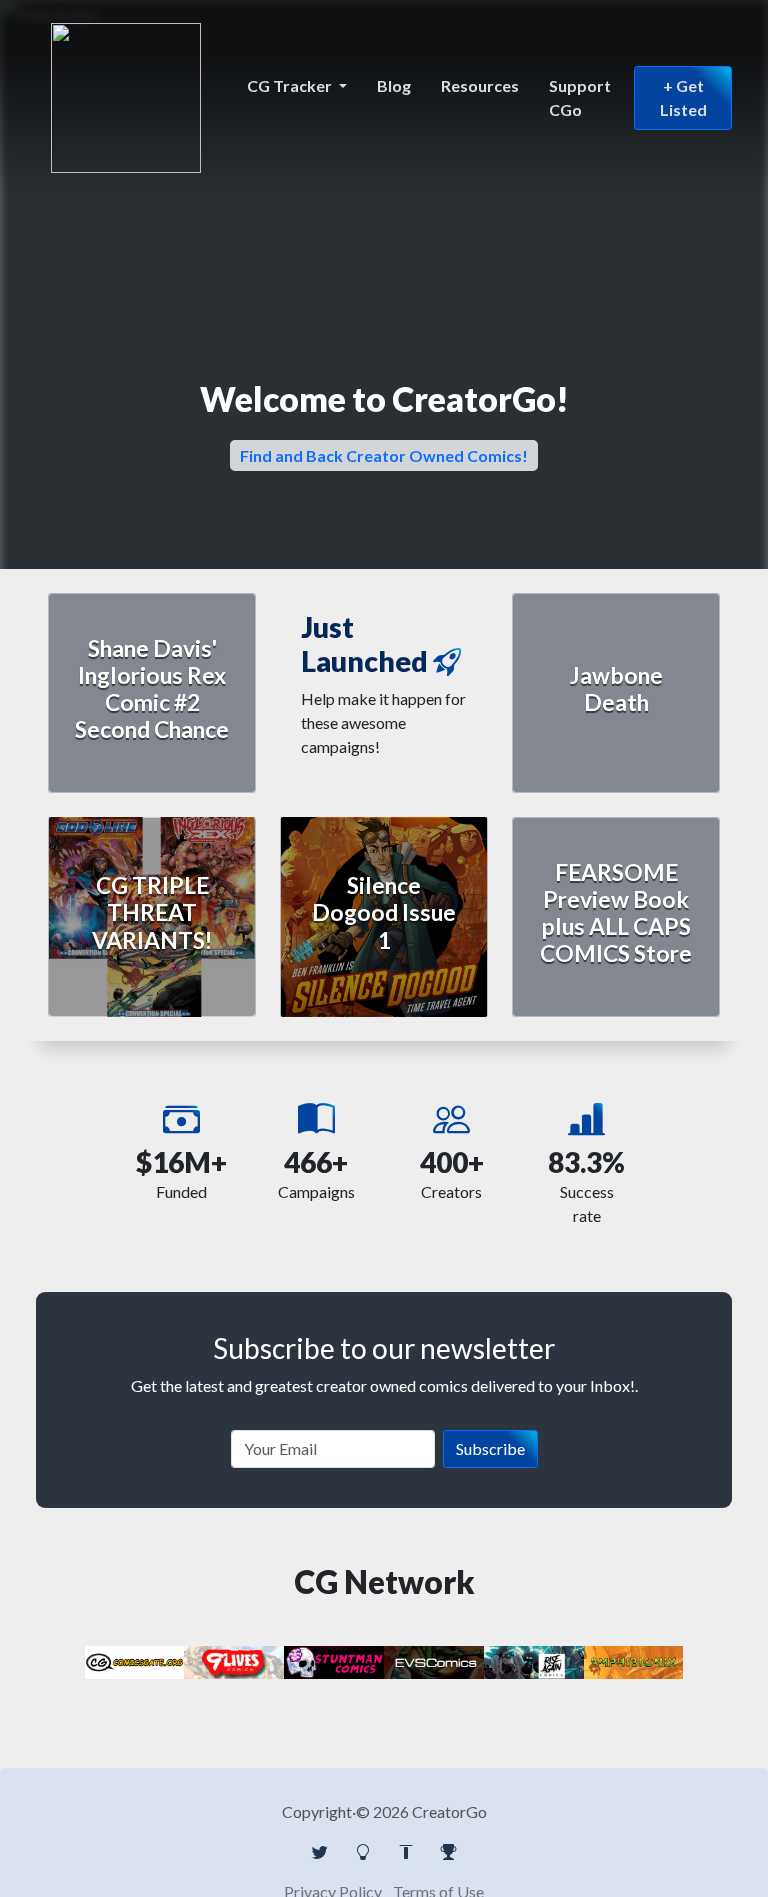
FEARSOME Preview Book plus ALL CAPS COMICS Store (616, 913)
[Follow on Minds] (363, 1851)
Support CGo (580, 97)
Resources (480, 85)
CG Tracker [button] (291, 85)
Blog (394, 85)
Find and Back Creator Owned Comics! (384, 455)
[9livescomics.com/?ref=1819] (234, 1659)
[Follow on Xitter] (320, 1851)
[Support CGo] (449, 1851)
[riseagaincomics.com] (534, 1659)
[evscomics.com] (434, 1659)
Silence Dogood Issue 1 (384, 912)
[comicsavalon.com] (334, 1659)
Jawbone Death (616, 689)
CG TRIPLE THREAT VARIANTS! (152, 912)
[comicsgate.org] (135, 1659)
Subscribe (490, 1448)
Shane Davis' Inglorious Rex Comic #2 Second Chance (152, 689)
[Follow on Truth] (406, 1851)
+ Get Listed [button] (683, 97)
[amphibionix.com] (634, 1659)
